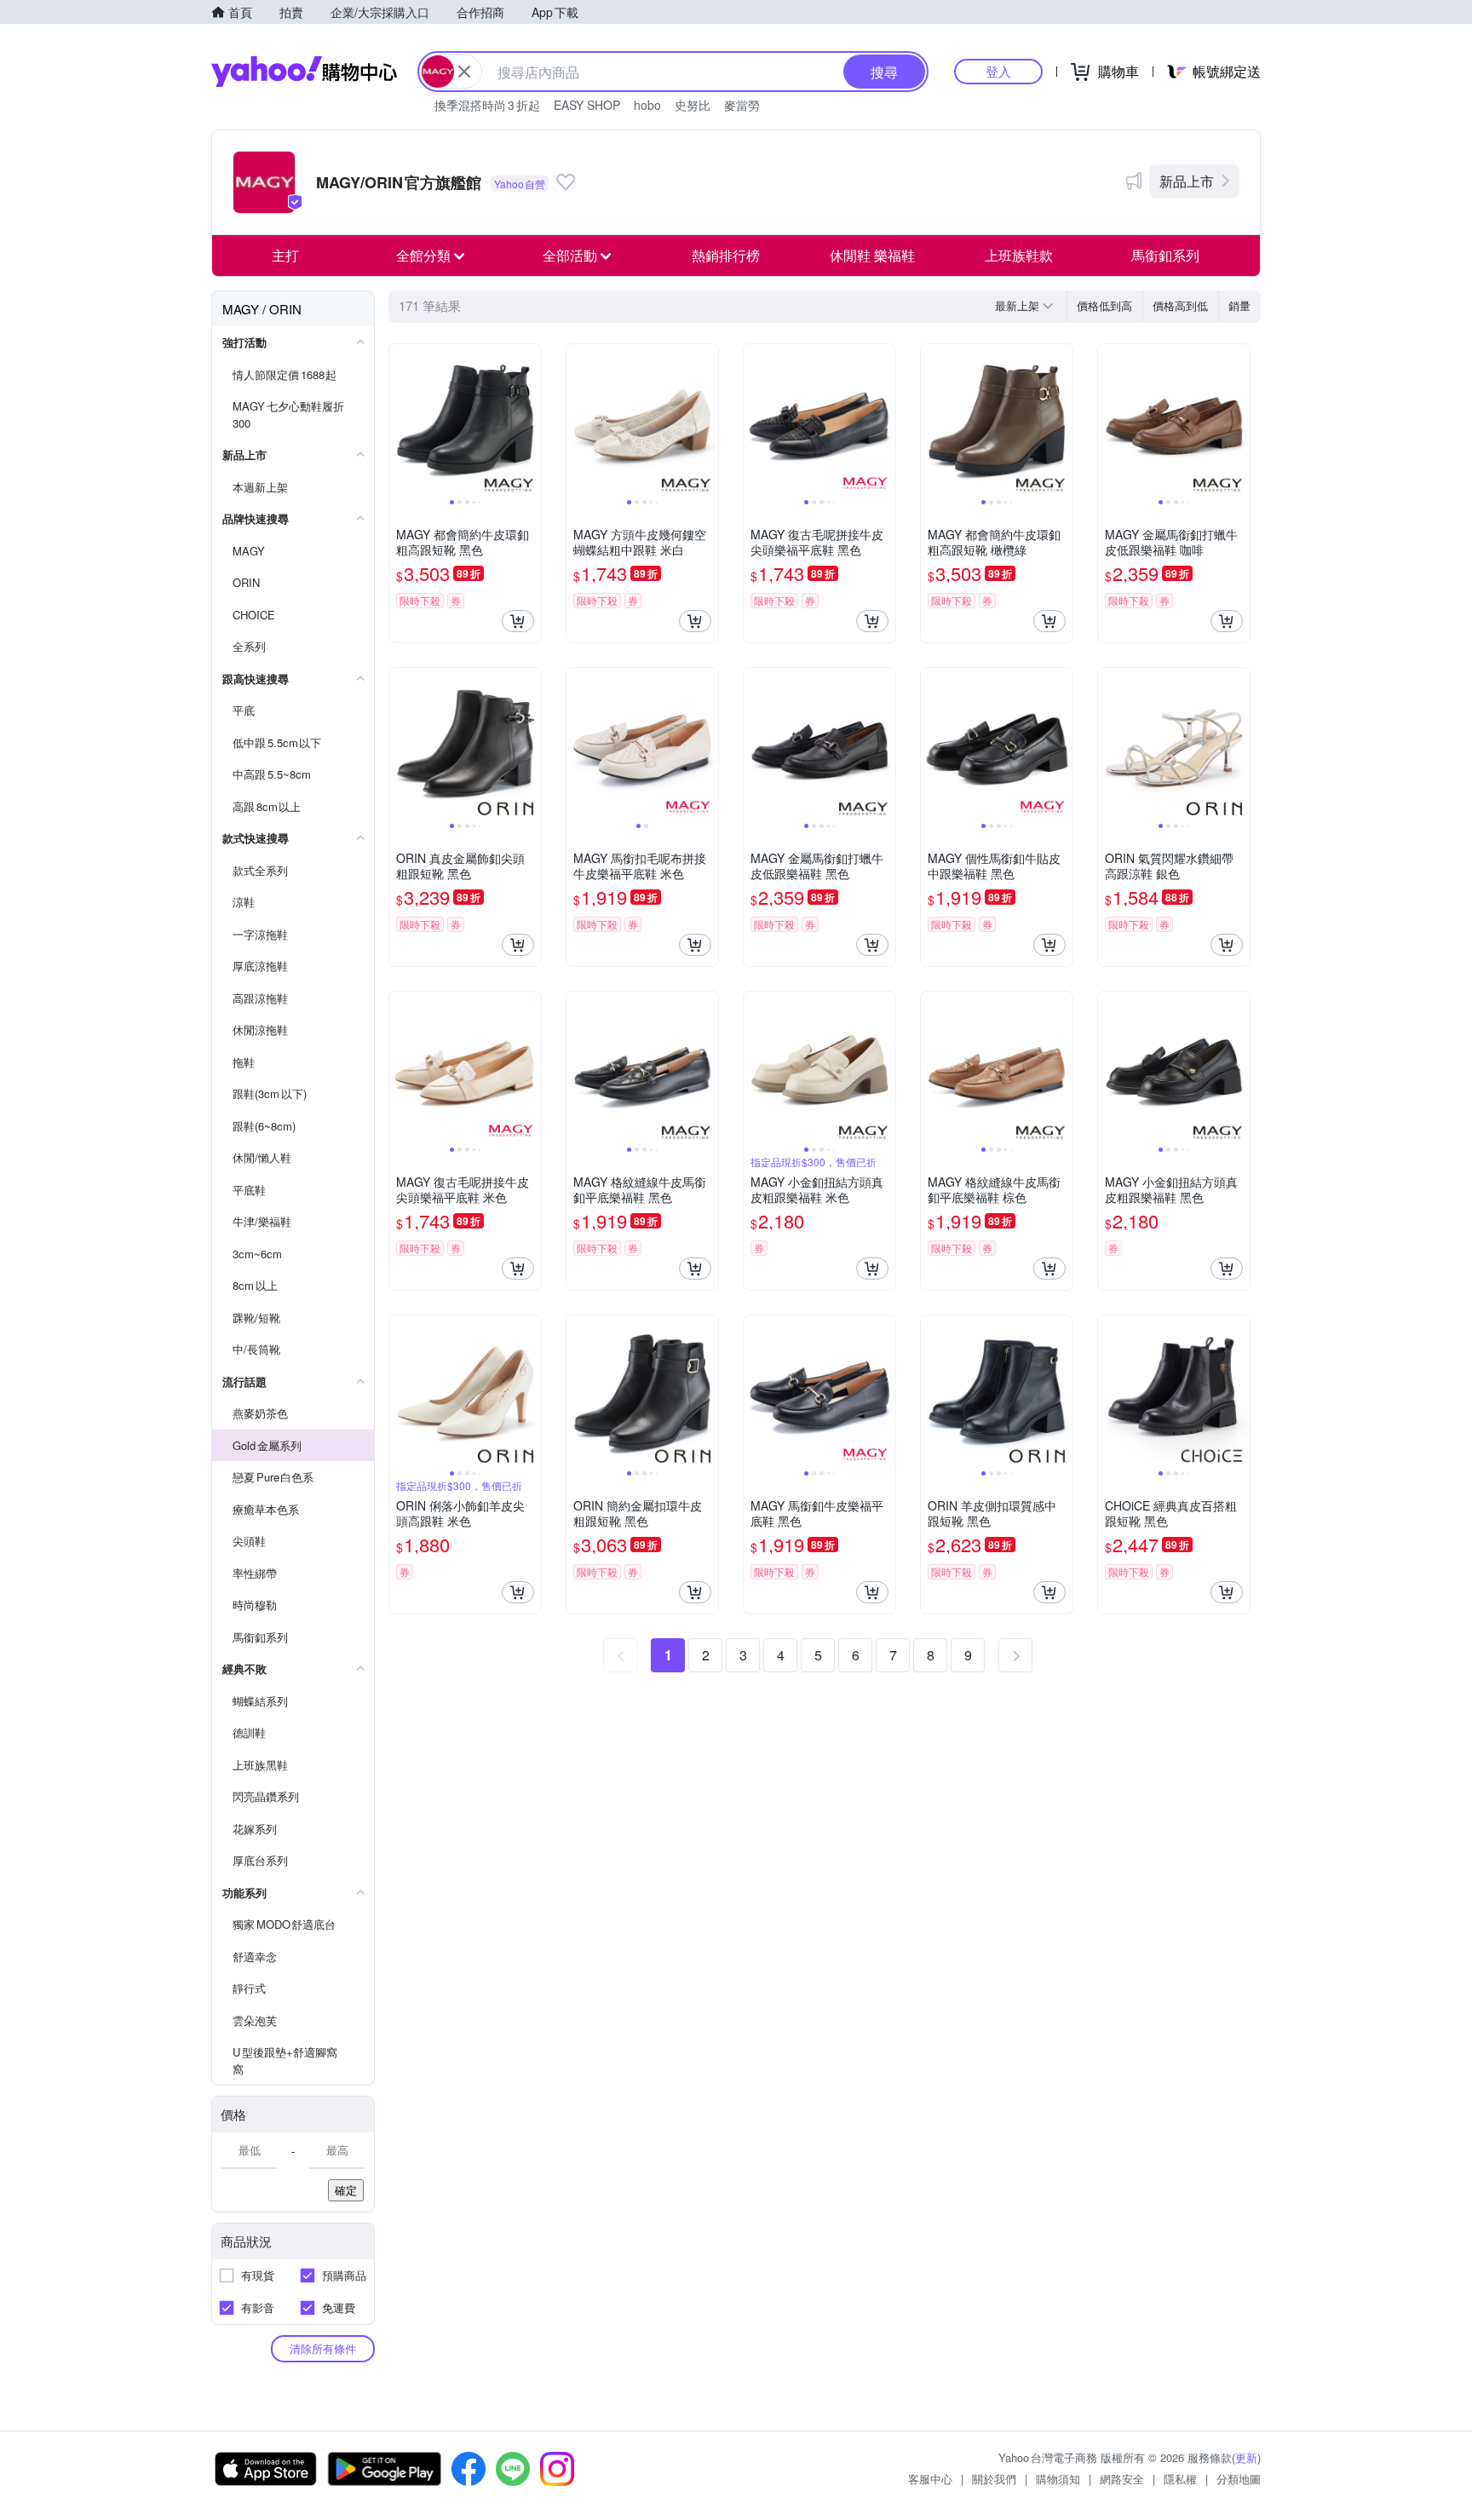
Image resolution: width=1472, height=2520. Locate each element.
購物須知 (1058, 2479)
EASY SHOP (587, 105)
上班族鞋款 (1019, 255)
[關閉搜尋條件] (464, 72)
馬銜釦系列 (1165, 255)
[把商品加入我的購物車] (518, 621)
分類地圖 (1239, 2479)
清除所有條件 (323, 2348)
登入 (998, 71)
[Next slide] (530, 420)
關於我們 (994, 2479)
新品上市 (1187, 181)
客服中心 (930, 2479)
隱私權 (1180, 2479)
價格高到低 (1180, 305)
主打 (285, 255)
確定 (346, 2190)
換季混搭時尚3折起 (487, 105)
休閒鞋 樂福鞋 (872, 255)
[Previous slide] (400, 420)
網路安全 (1122, 2479)
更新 (1246, 2457)
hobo (647, 105)
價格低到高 (1104, 305)
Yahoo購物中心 (304, 72)
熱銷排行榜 (726, 255)
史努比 (693, 105)
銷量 (1239, 305)
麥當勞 (742, 105)
